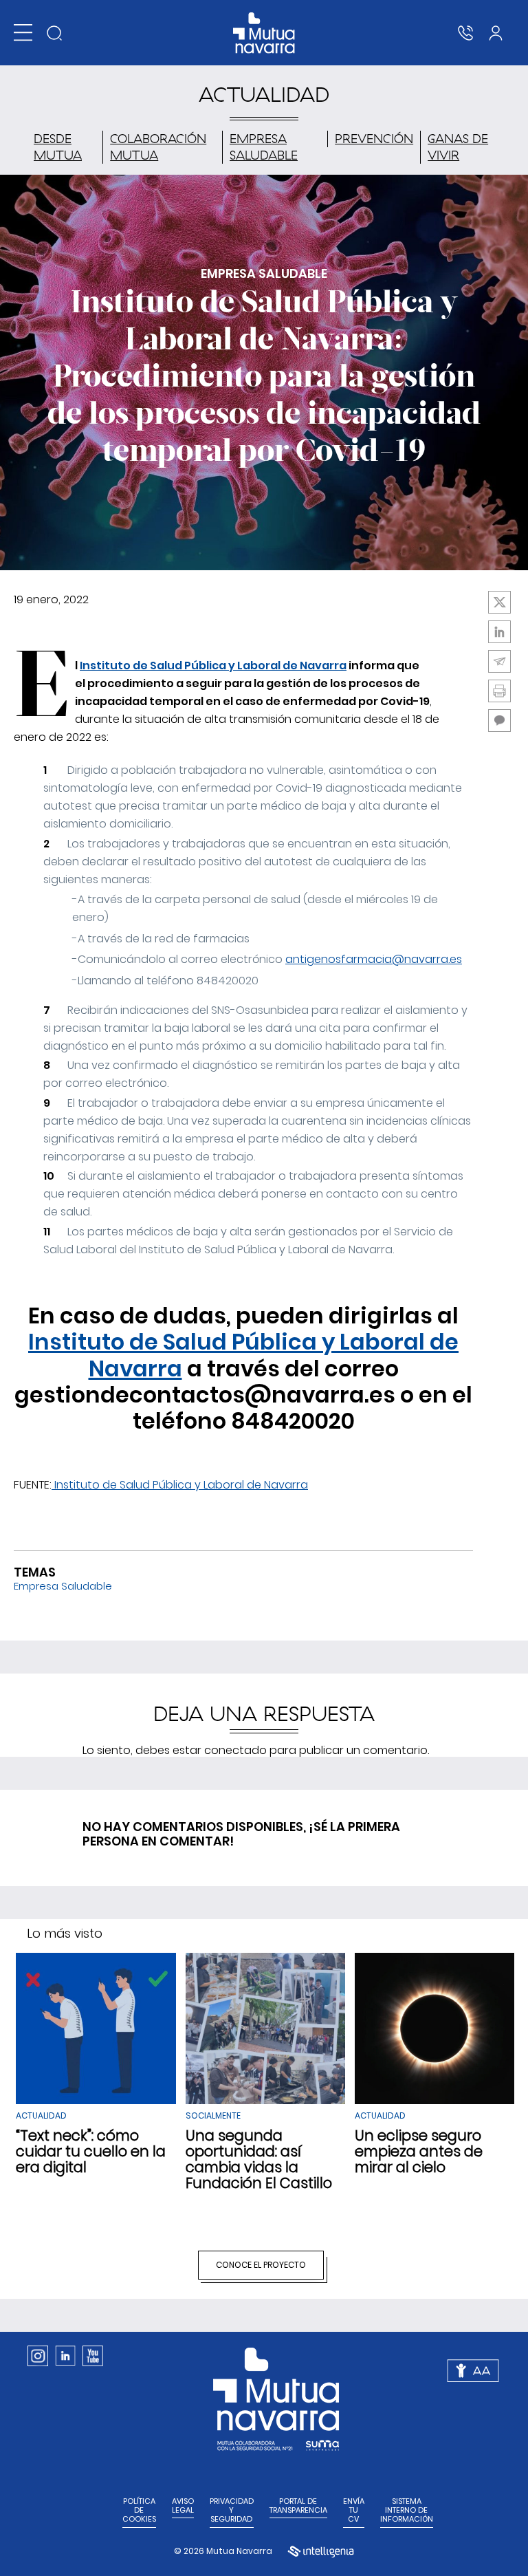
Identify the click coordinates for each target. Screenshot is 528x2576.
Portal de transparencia (298, 2506)
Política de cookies (139, 2511)
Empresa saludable (264, 147)
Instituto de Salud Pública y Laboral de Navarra (213, 665)
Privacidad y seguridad (232, 2511)
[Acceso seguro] (496, 33)
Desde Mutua (58, 147)
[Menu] (23, 33)
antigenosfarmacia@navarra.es (374, 959)
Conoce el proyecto (261, 2265)
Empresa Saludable (63, 1586)
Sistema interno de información (407, 2511)
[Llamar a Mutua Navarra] (465, 33)
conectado (235, 1750)
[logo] (264, 33)
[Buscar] (54, 33)
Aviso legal (183, 2506)
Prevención (374, 139)
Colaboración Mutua (158, 147)
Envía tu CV (354, 2511)
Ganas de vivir (458, 147)
